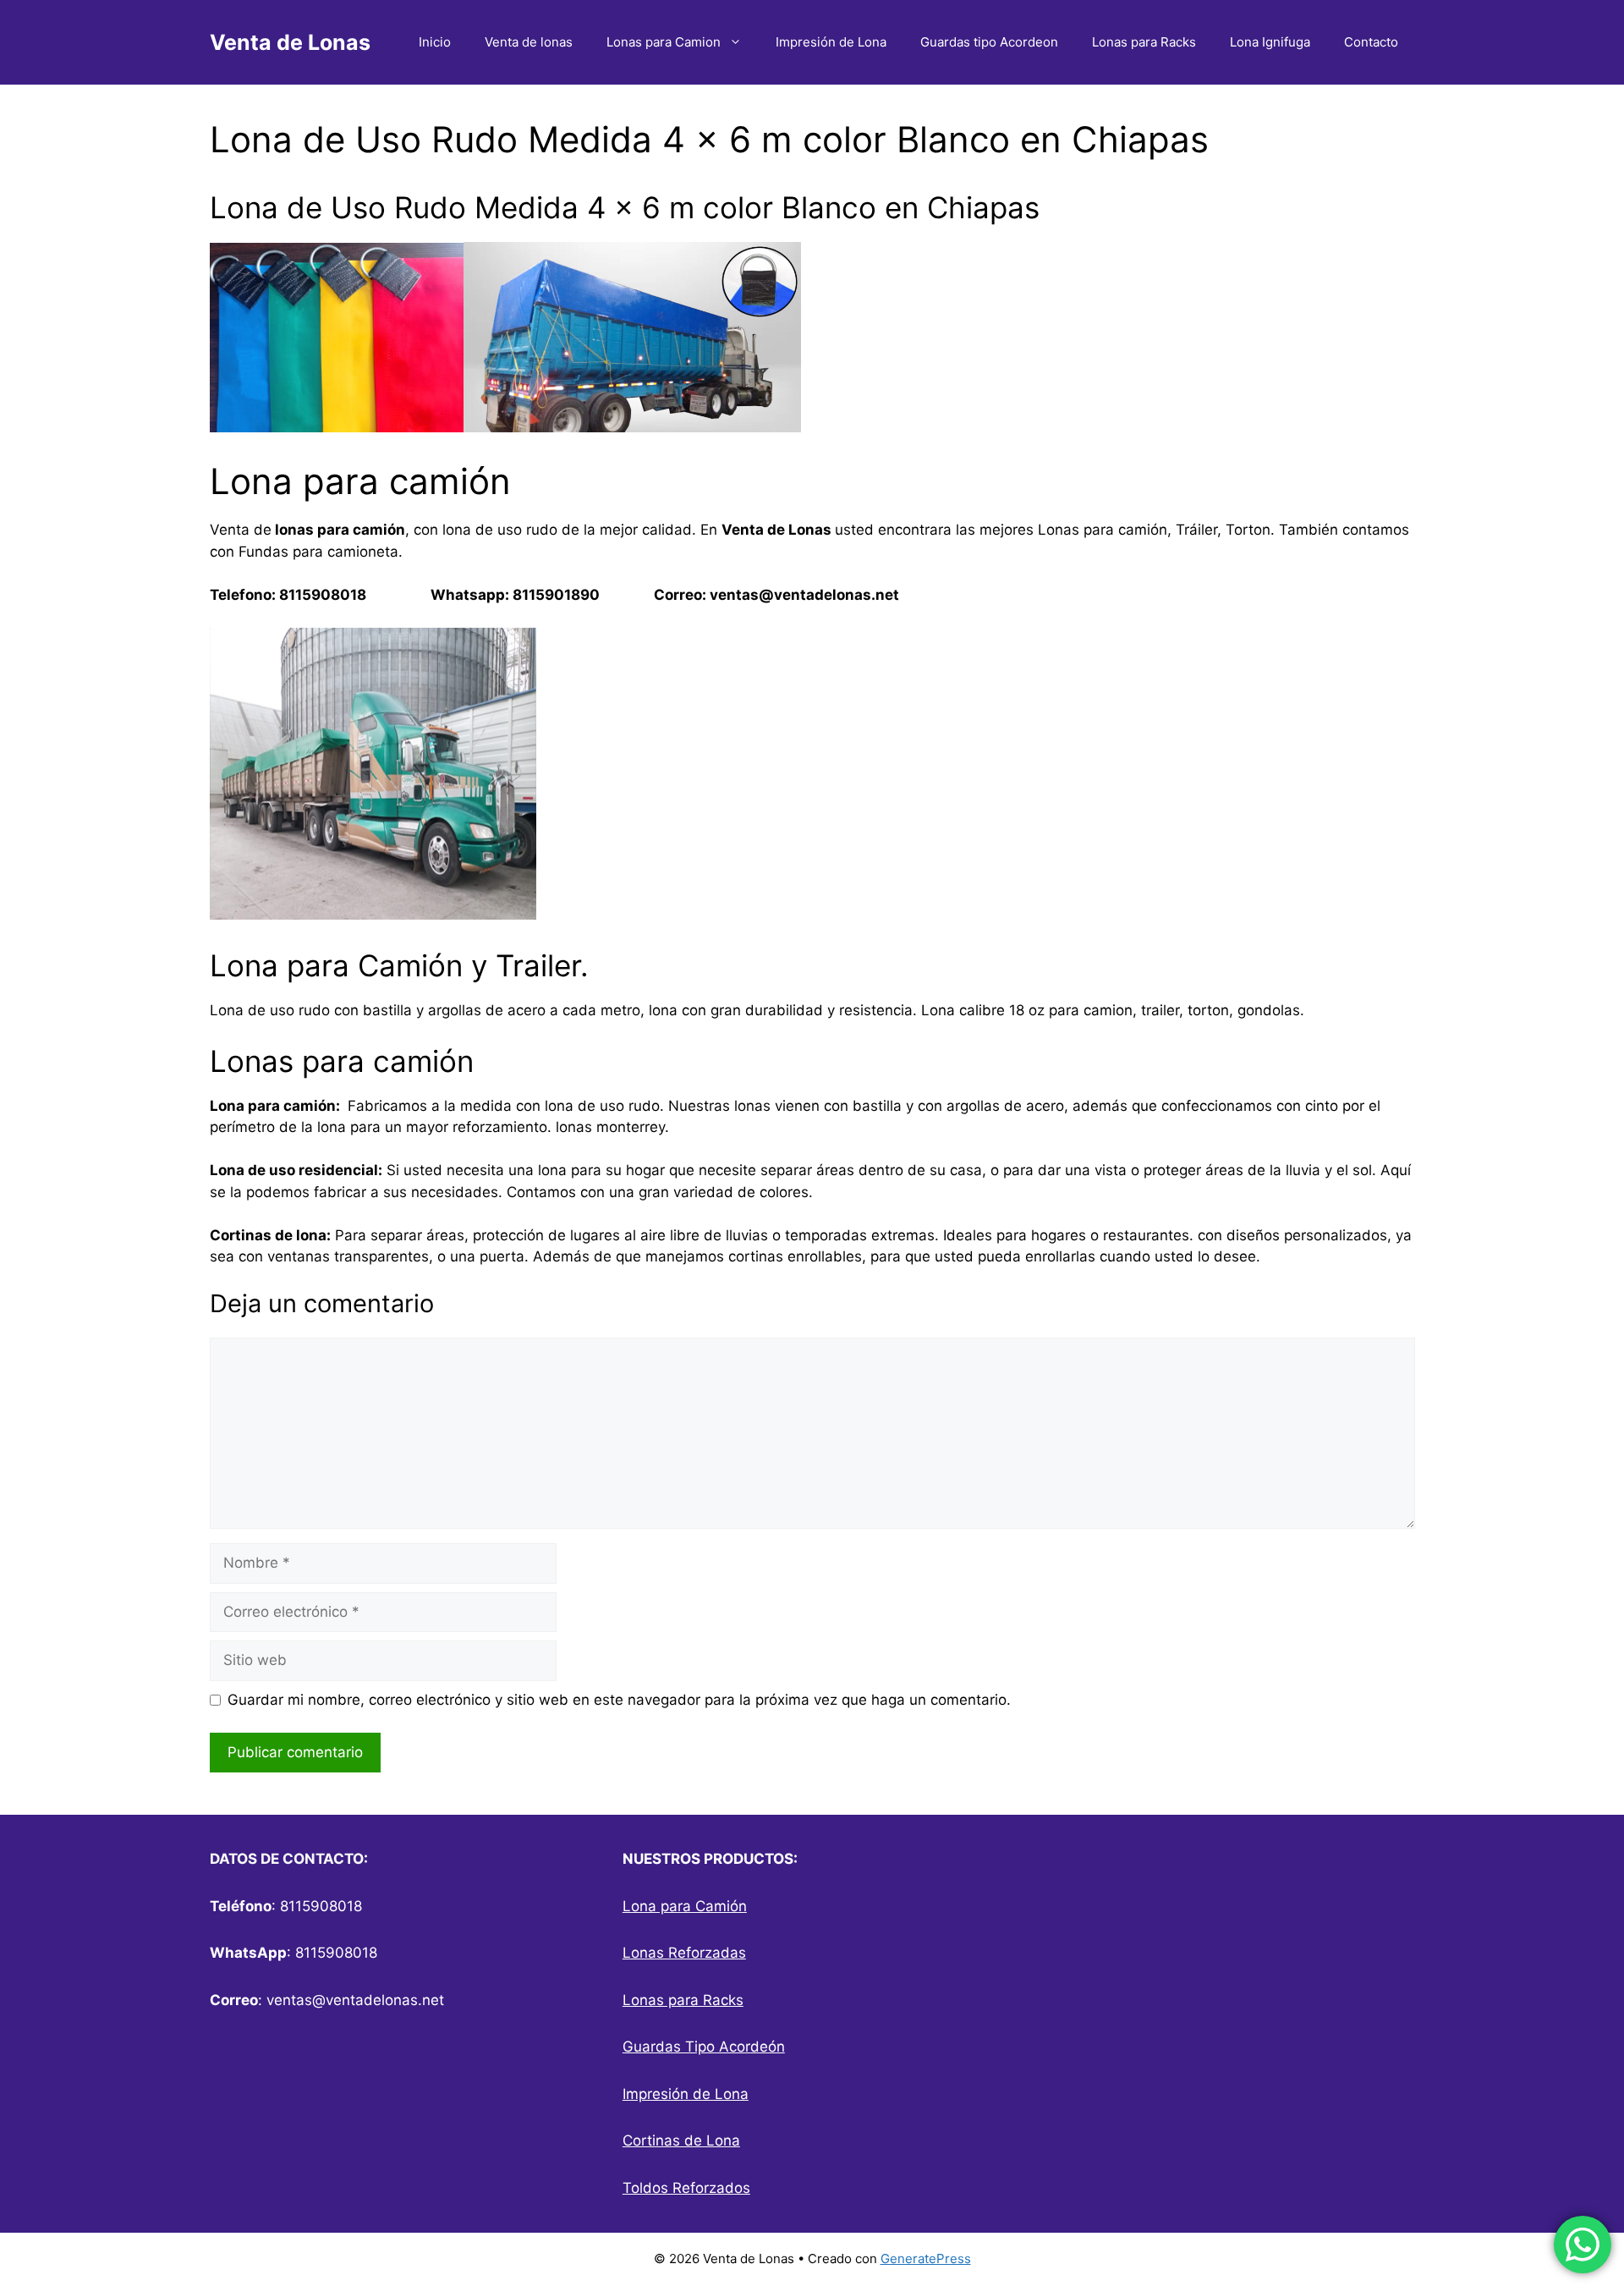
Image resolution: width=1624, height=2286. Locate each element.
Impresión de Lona (831, 42)
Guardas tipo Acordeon (989, 42)
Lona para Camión (685, 1906)
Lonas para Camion (664, 42)
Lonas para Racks (1144, 42)
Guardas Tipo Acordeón (704, 2047)
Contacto (1371, 42)
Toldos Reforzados (686, 2188)
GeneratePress (926, 2259)
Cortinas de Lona (681, 2140)
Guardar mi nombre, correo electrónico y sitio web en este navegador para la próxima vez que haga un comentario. (619, 1700)
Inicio (435, 42)
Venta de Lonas (290, 42)
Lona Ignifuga (1270, 42)
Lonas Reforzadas (684, 1953)
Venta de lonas (529, 42)
